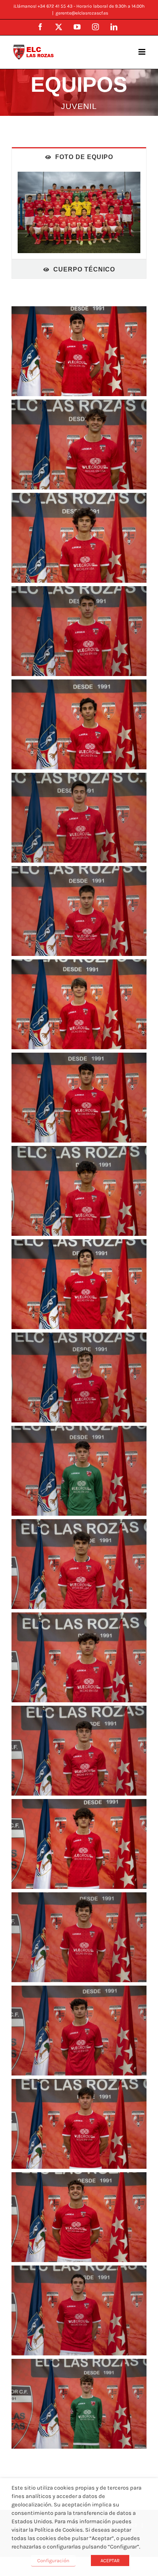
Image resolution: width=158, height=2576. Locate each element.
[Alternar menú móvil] (142, 52)
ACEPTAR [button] (110, 2561)
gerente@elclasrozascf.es (82, 13)
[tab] (79, 157)
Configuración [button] (53, 2561)
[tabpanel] (79, 213)
